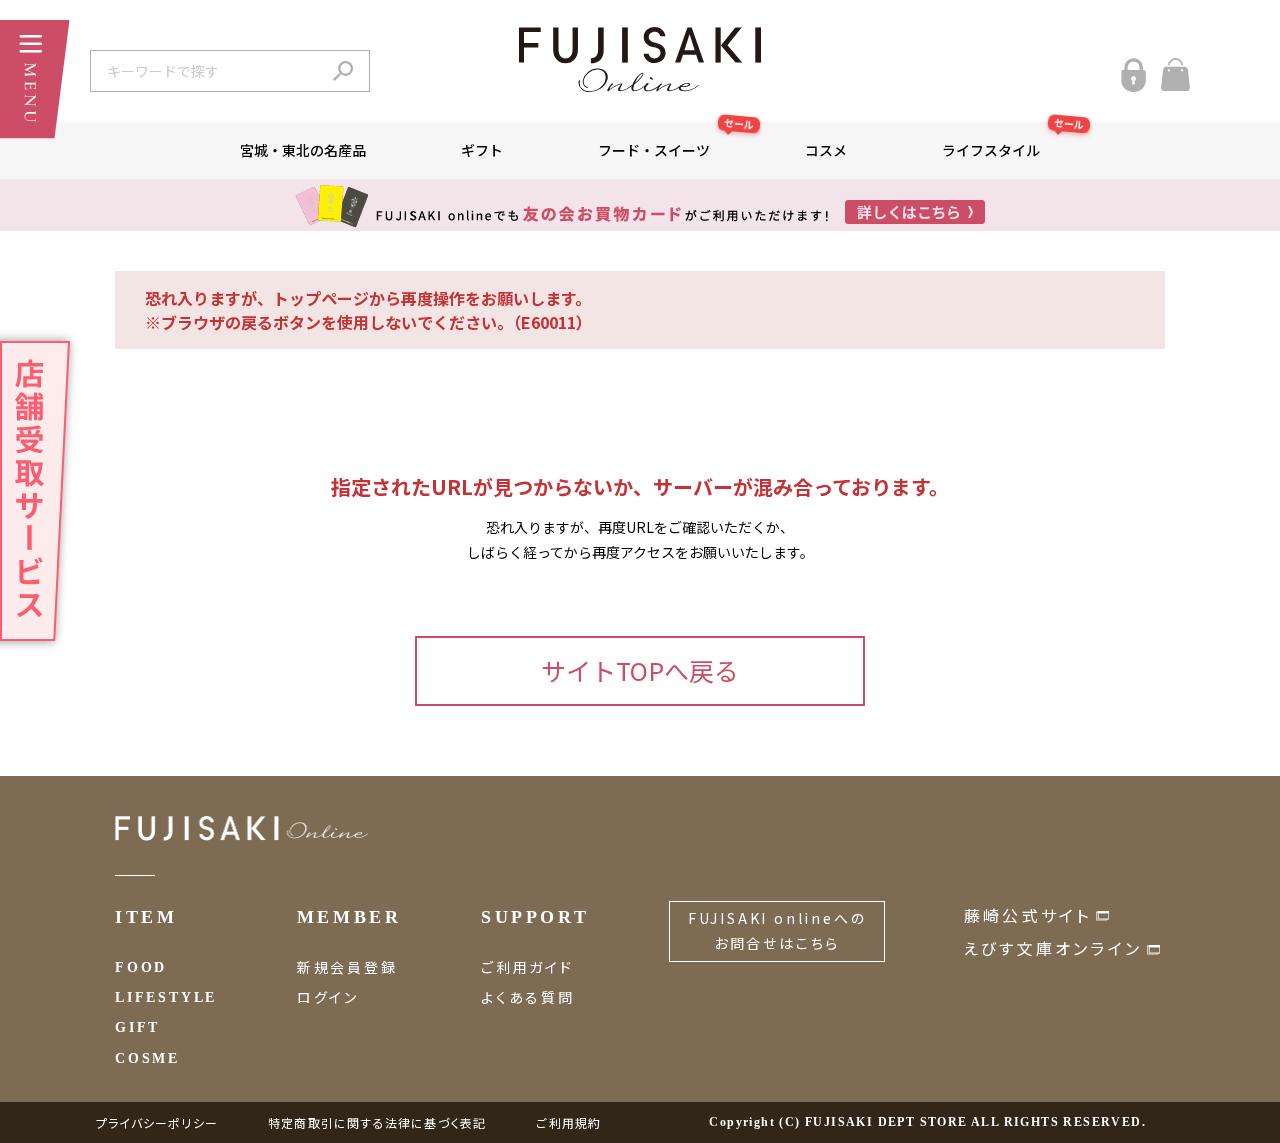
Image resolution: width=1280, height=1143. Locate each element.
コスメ (826, 150)
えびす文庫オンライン (1053, 948)
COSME (147, 1058)
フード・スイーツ (676, 141)
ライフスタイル (1013, 141)
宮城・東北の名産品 (303, 150)
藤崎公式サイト (1027, 915)
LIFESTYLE (166, 997)
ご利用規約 (568, 1122)
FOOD (141, 967)
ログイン (328, 997)
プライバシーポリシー (157, 1122)
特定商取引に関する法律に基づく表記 (377, 1122)
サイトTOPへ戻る (640, 670)
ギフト (482, 150)
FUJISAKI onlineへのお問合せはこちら (777, 930)
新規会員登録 (347, 967)
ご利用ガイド (527, 967)
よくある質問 (528, 997)
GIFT (137, 1027)
